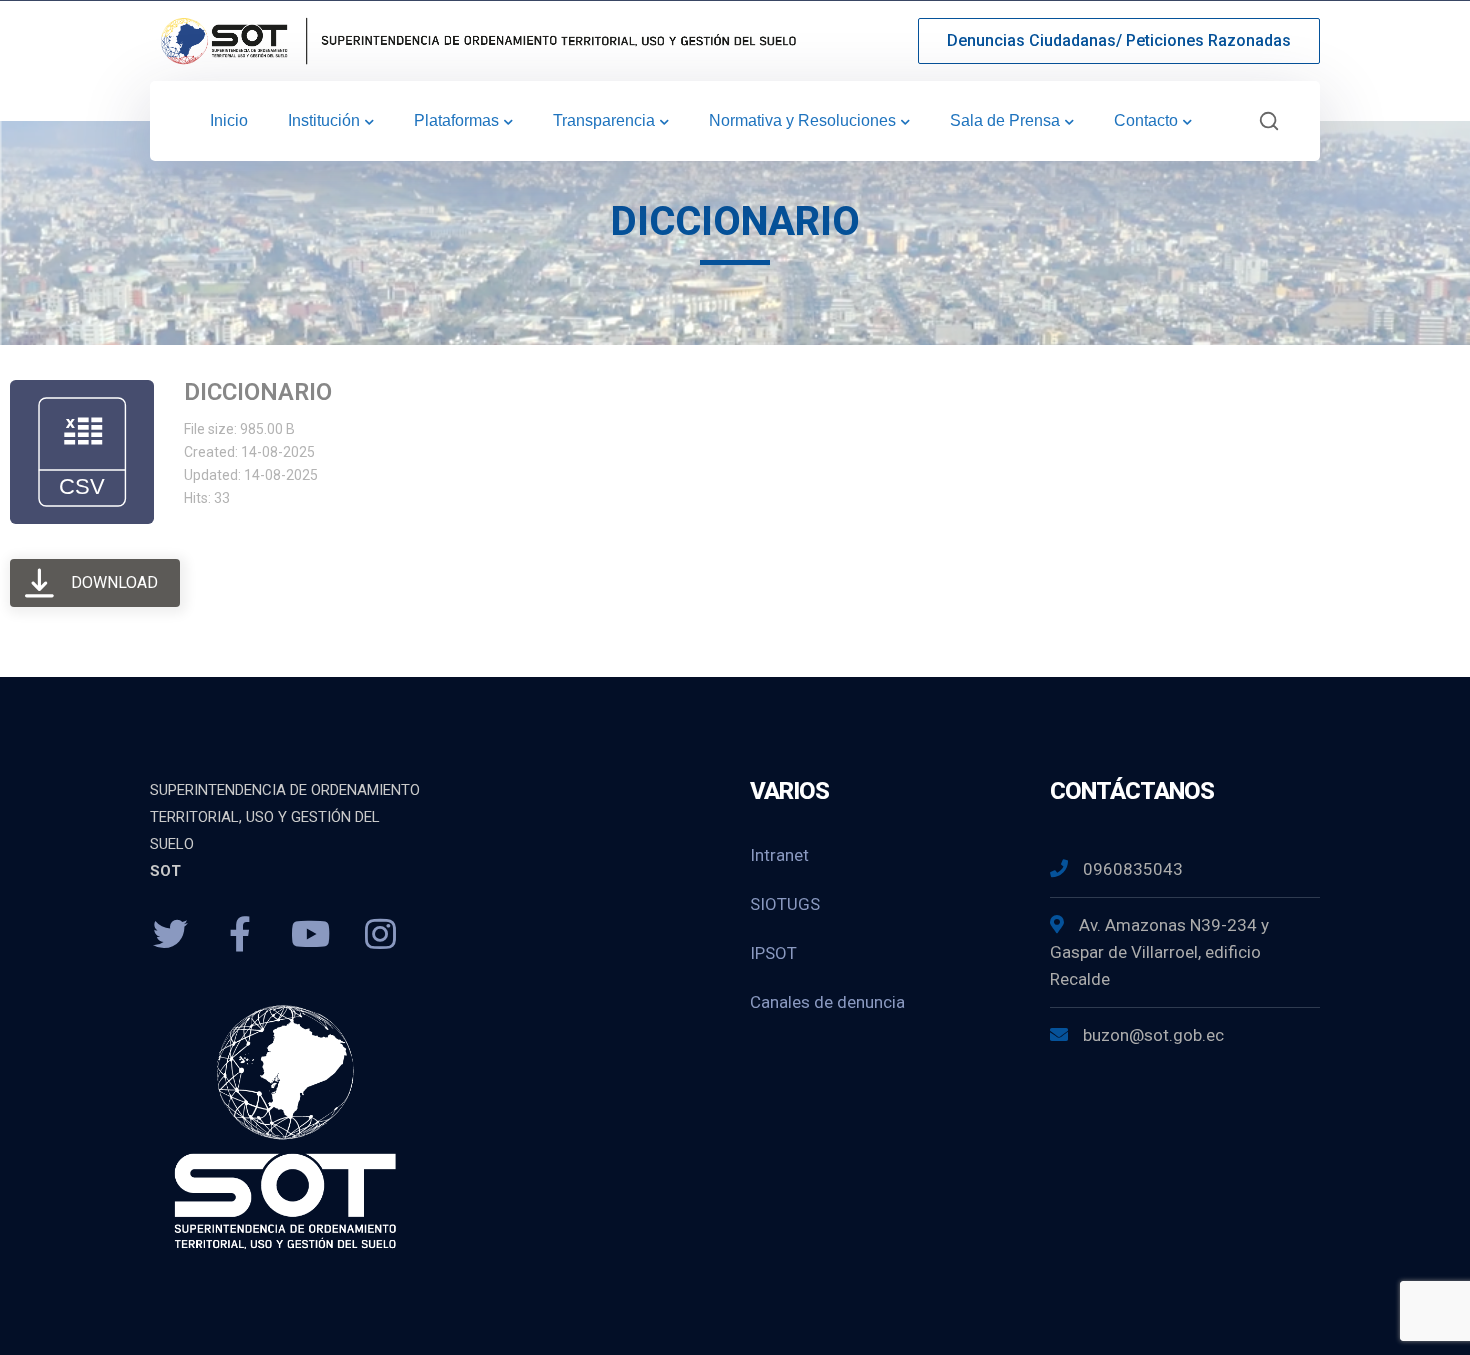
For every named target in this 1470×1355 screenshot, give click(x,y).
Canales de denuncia (827, 1002)
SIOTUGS (785, 904)
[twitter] (170, 935)
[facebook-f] (240, 935)
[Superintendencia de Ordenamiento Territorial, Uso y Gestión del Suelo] (475, 39)
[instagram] (380, 935)
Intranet (779, 855)
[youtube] (310, 935)
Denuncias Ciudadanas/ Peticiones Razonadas (1119, 40)
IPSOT (773, 953)
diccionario (258, 392)
